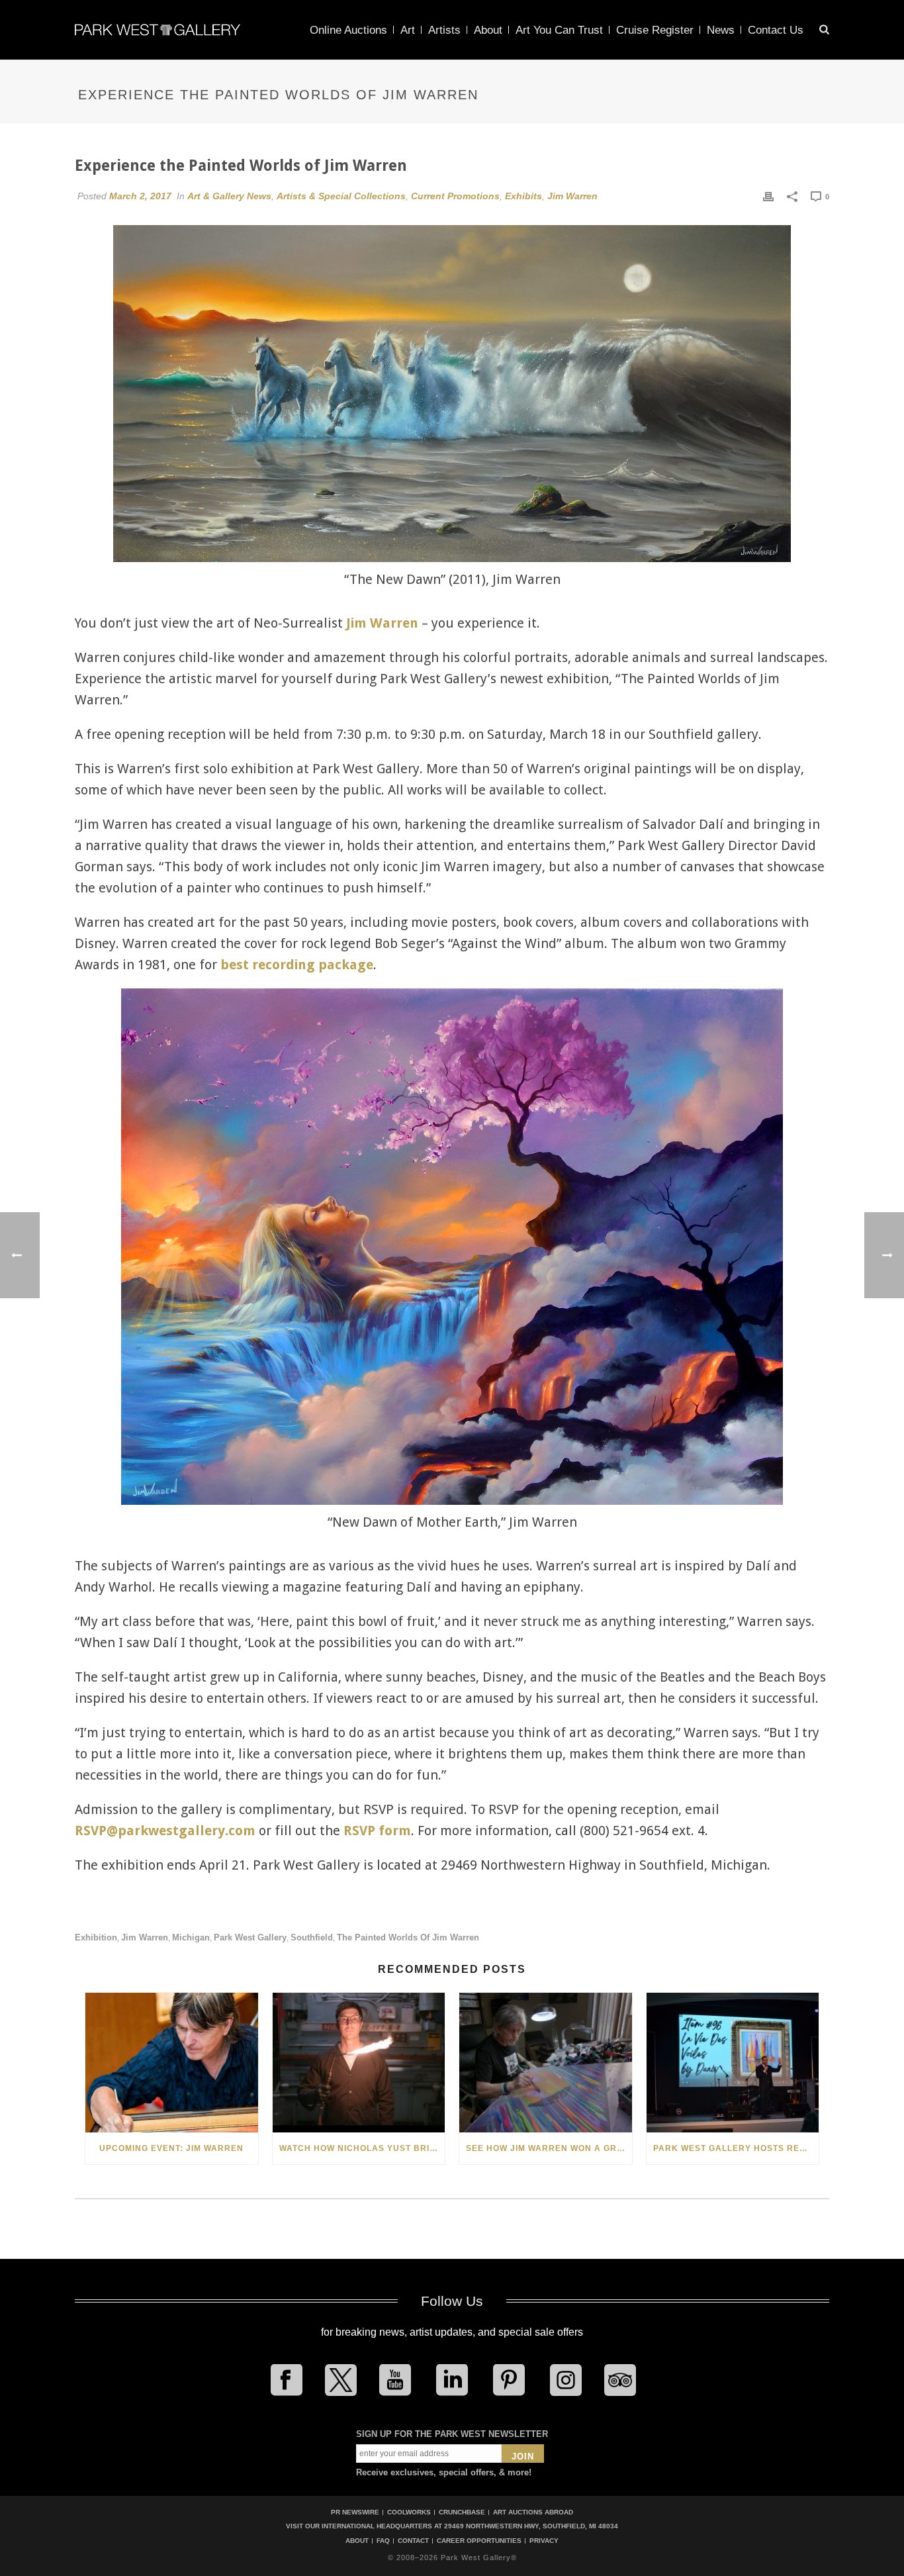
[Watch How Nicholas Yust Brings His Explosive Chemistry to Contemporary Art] (359, 2063)
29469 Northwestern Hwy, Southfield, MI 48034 (531, 2526)
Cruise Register (655, 30)
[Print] (768, 196)
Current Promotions (455, 196)
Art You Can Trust (559, 30)
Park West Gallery (250, 1937)
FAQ (383, 2541)
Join (523, 2457)
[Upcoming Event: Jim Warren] (172, 2063)
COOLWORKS (409, 2512)
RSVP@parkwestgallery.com (165, 1831)
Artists (444, 30)
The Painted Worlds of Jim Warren (408, 1937)
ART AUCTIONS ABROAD (533, 2512)
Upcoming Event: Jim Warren (171, 2148)
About (488, 30)
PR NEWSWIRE (355, 2512)
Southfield (312, 1937)
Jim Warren (572, 196)
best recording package (297, 965)
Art (408, 30)
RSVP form (377, 1831)
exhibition (96, 1937)
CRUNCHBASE (462, 2512)
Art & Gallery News (229, 196)
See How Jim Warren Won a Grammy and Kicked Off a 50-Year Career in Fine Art (549, 2148)
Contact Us (776, 30)
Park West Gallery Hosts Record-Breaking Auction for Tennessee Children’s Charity (736, 2148)
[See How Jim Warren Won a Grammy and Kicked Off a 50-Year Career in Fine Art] (546, 2063)
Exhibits (523, 196)
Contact (413, 2541)
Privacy (544, 2541)
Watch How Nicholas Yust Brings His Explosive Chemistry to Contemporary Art (362, 2148)
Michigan (191, 1937)
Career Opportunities (479, 2541)
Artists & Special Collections (341, 196)
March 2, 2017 (140, 196)
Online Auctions (348, 30)
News (721, 30)
